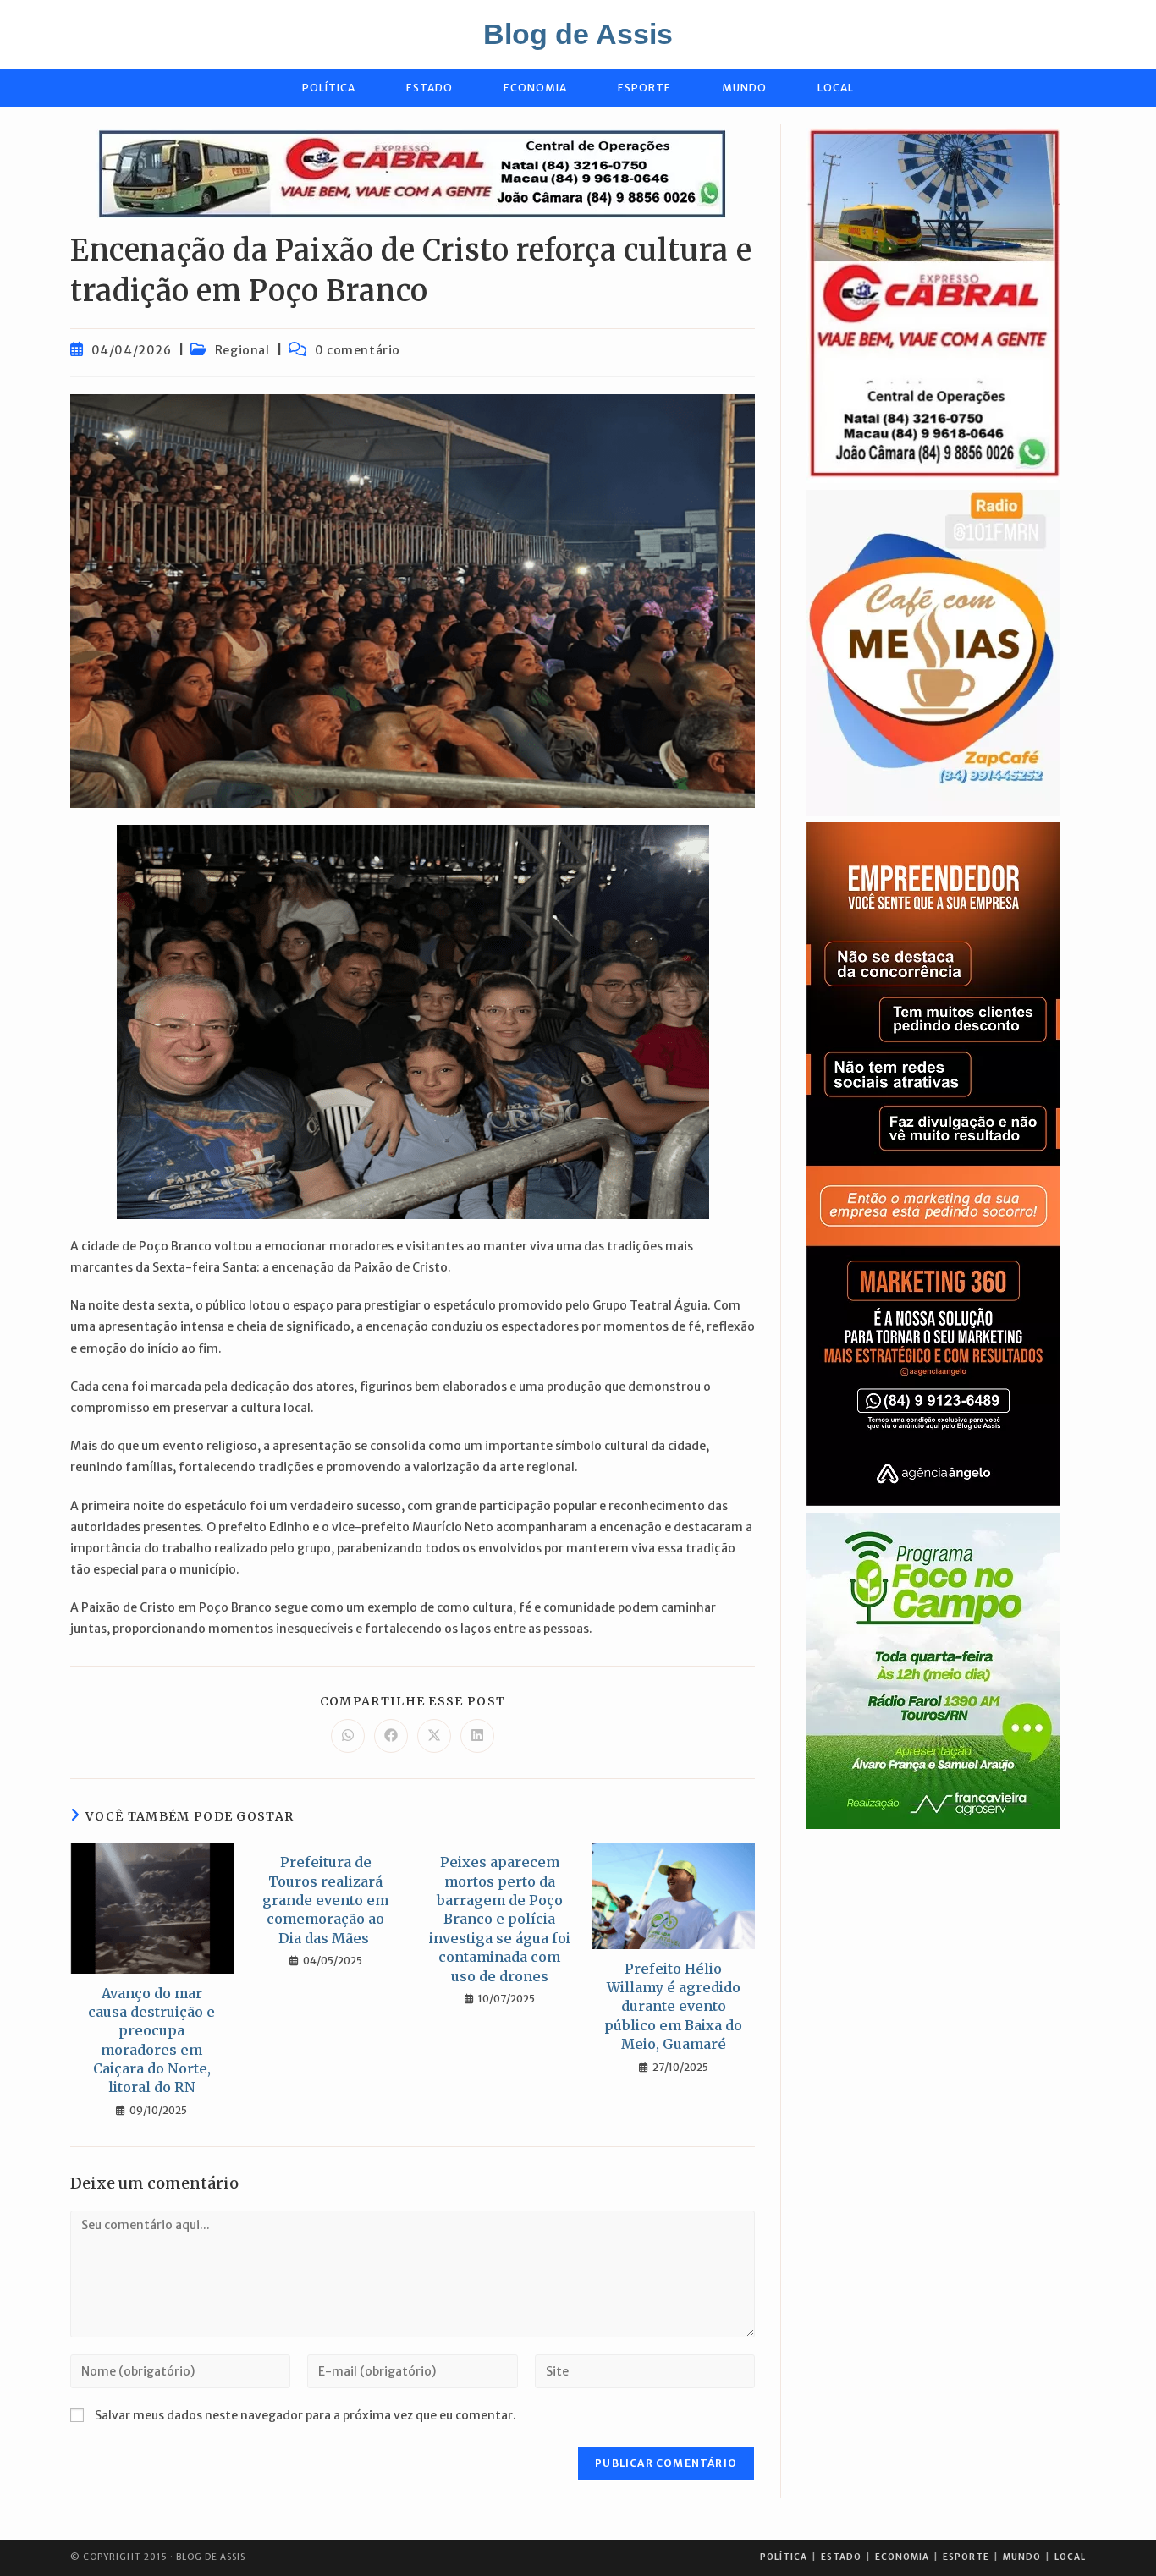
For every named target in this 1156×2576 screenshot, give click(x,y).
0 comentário (358, 350)
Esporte (966, 2557)
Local (1070, 2557)
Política (784, 2557)
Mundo (1022, 2557)
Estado (841, 2557)
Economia (902, 2557)
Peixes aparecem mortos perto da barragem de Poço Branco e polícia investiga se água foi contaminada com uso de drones (500, 1919)
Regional (242, 350)
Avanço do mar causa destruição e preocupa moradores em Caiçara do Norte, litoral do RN (151, 2040)
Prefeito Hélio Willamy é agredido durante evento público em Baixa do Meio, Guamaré (673, 2007)
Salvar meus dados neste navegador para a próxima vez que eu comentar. (306, 2415)
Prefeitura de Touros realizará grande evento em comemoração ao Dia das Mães (325, 1900)
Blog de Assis (578, 34)
